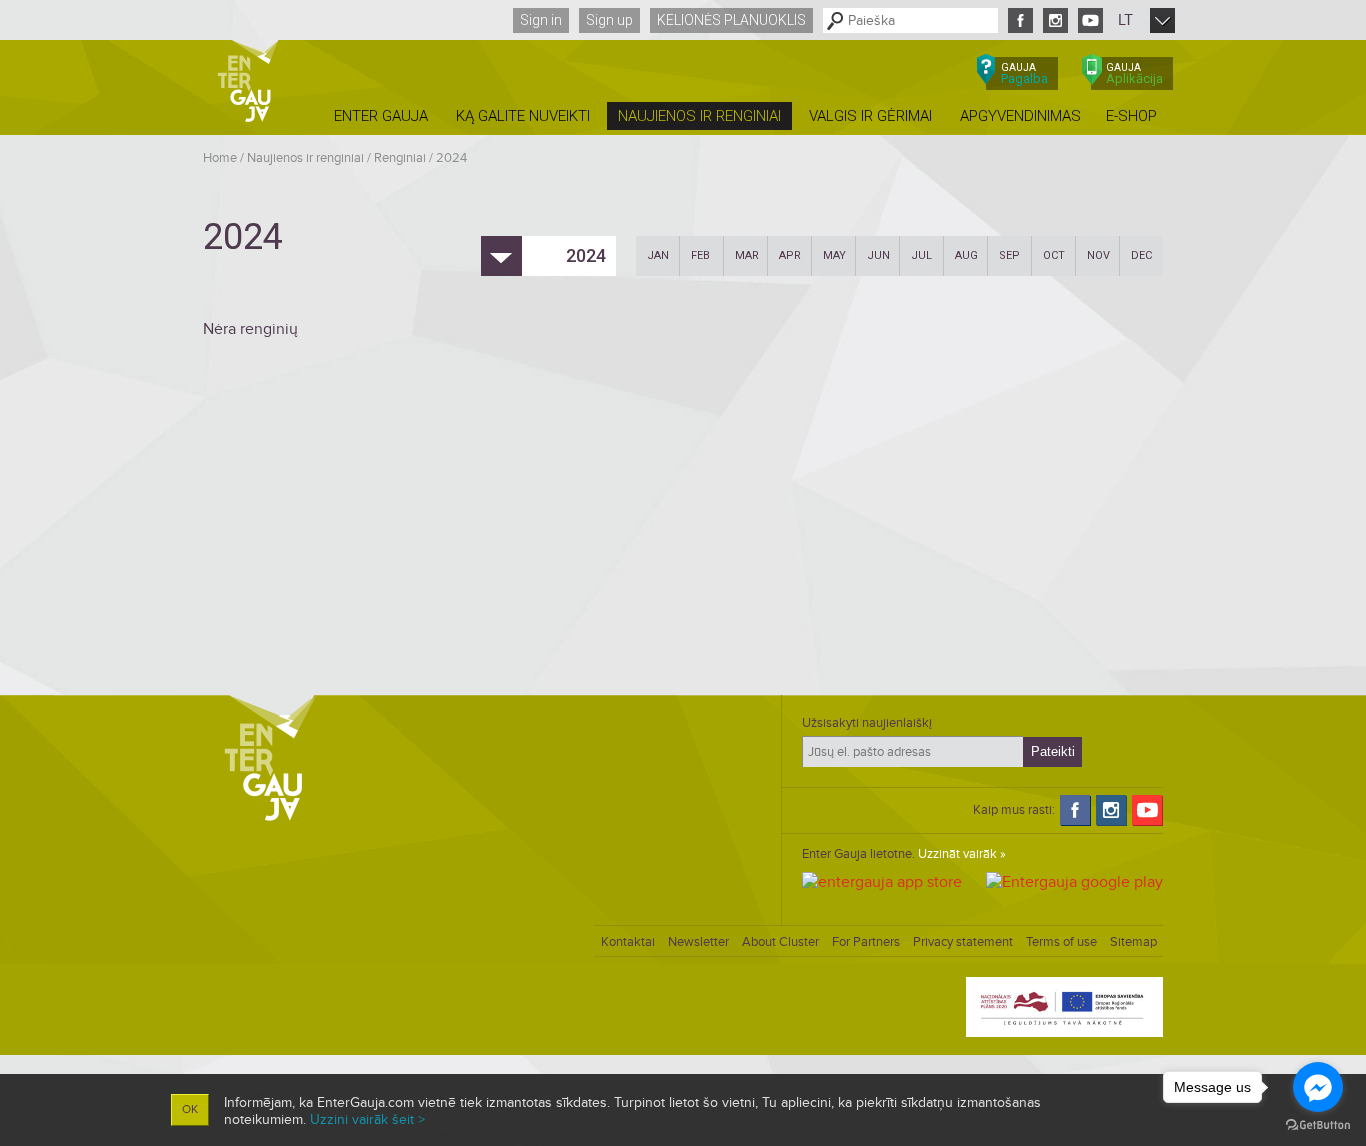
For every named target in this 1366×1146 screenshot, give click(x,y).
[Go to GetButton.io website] (1318, 1125)
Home (220, 158)
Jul (921, 255)
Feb (700, 255)
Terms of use (1061, 942)
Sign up (609, 20)
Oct (1054, 255)
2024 (451, 158)
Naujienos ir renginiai (305, 158)
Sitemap (1133, 942)
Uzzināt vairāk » (962, 854)
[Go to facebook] (1318, 1087)
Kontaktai (628, 942)
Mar (747, 255)
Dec (1141, 255)
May (834, 255)
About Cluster (780, 942)
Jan (658, 255)
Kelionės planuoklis (731, 20)
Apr (790, 255)
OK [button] (190, 1109)
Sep (1009, 255)
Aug (966, 255)
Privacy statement (963, 942)
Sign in (541, 20)
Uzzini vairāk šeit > (367, 1119)
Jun (878, 255)
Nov (1098, 255)
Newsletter (698, 942)
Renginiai (400, 158)
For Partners (866, 942)
